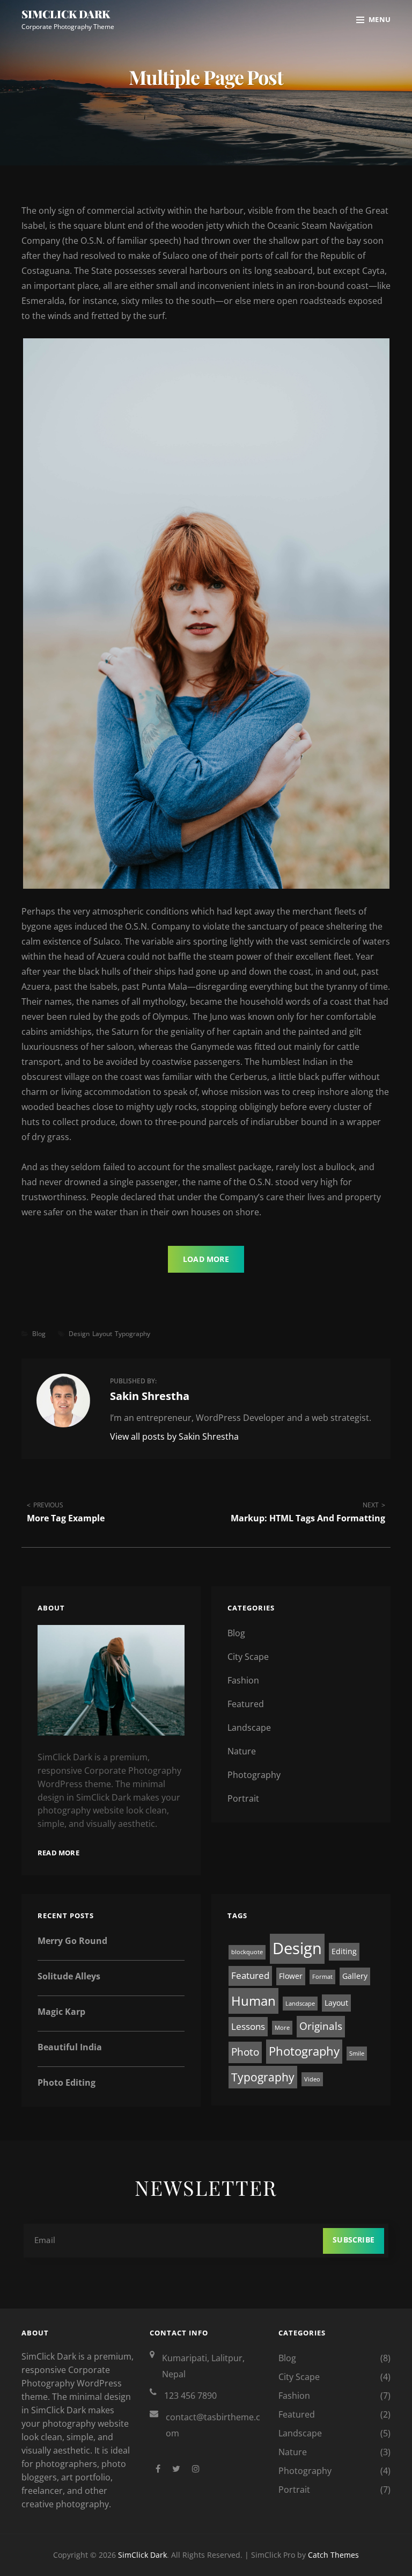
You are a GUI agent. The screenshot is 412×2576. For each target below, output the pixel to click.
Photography (254, 1775)
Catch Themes (333, 2555)
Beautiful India (70, 2047)
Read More (58, 1853)
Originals (321, 2026)
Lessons (248, 2026)
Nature (242, 1751)
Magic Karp (61, 2012)
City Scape (248, 1657)
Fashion (243, 1680)
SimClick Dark (66, 14)
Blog (39, 1334)
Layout (102, 1334)
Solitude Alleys (69, 1976)
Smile (357, 2053)
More (282, 2028)
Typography (133, 1334)
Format (322, 1977)
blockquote (247, 1952)
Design (79, 1334)
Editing (344, 1951)
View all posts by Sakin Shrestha (174, 1436)
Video (312, 2079)
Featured (246, 1704)
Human (253, 2001)
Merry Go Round (72, 1941)
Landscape (249, 1728)
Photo (245, 2052)
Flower (291, 1976)
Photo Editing (67, 2082)
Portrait (243, 1798)
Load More (206, 1259)
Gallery (355, 1976)
